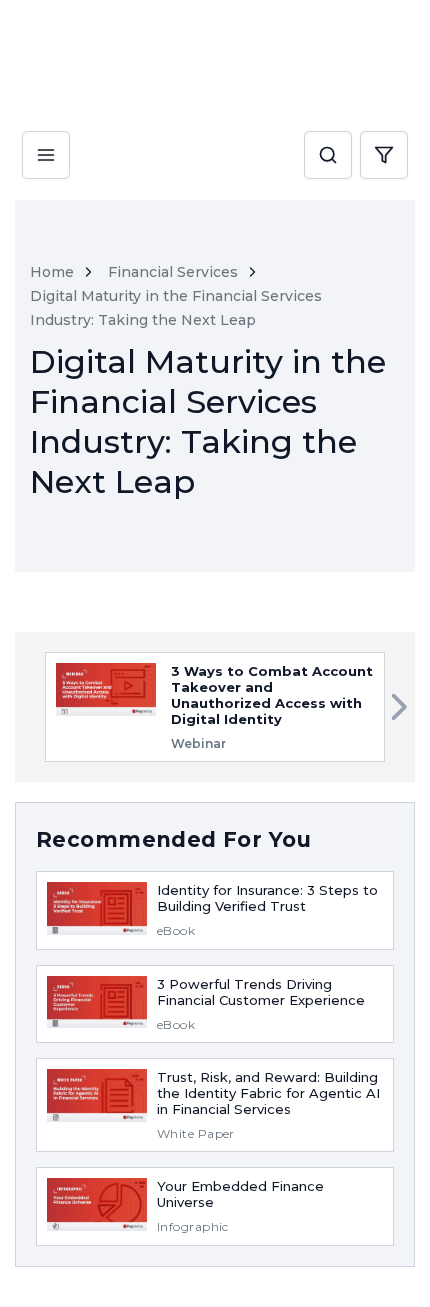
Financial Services (173, 272)
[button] (328, 156)
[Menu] (46, 138)
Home (52, 272)
